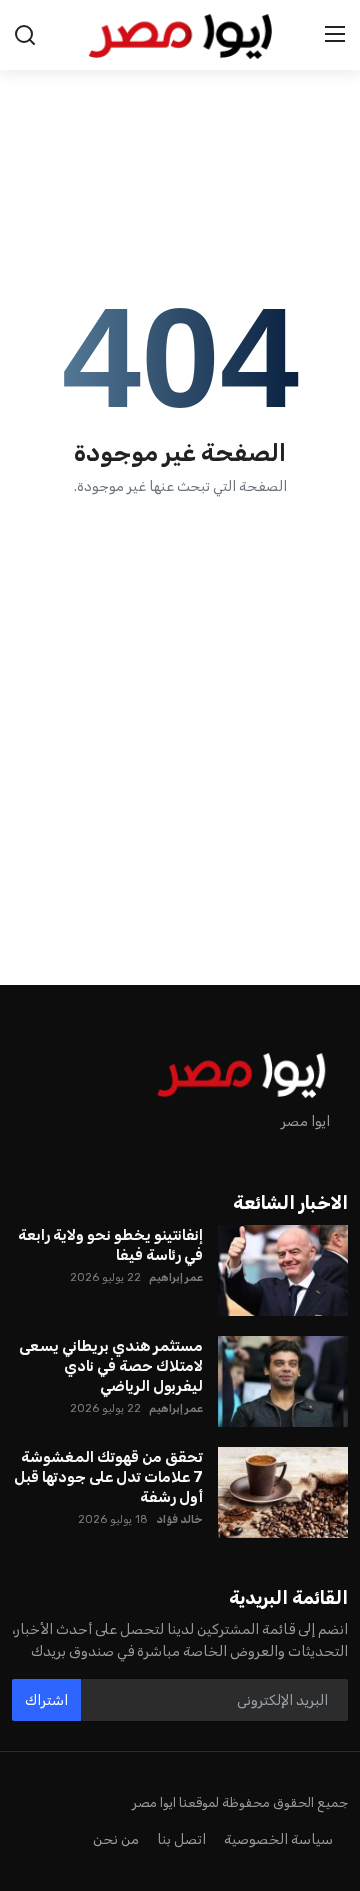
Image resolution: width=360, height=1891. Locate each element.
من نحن (116, 1839)
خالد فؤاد (179, 1519)
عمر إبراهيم (176, 1277)
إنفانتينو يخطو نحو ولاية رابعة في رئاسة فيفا (110, 1245)
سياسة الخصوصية (278, 1839)
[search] (25, 35)
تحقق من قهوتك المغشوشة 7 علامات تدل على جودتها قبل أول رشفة (108, 1477)
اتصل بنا (181, 1839)
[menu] (335, 35)
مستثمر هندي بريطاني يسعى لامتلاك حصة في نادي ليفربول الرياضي (111, 1366)
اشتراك (46, 1700)
